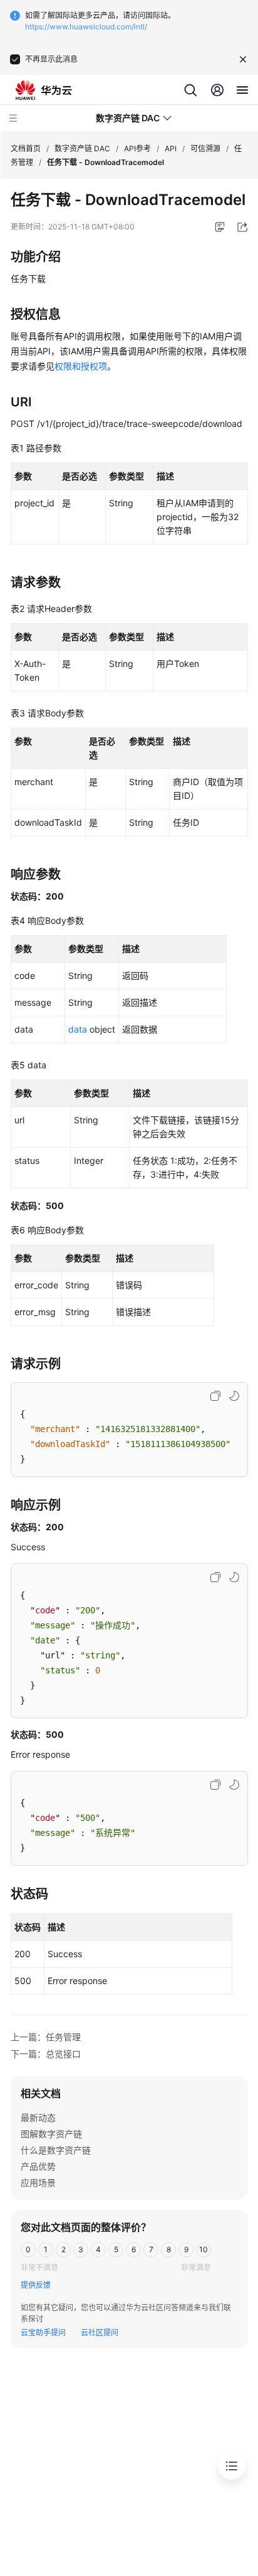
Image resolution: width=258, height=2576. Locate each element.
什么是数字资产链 (56, 2150)
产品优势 (38, 2166)
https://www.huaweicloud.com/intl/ (86, 27)
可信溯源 (205, 148)
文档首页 (26, 148)
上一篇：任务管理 (46, 2037)
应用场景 (38, 2183)
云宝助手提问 (43, 2333)
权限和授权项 (81, 366)
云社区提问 (100, 2333)
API (171, 148)
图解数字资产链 (51, 2134)
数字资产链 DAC (82, 148)
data (78, 1029)
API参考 (137, 148)
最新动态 (38, 2117)
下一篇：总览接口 (46, 2054)
